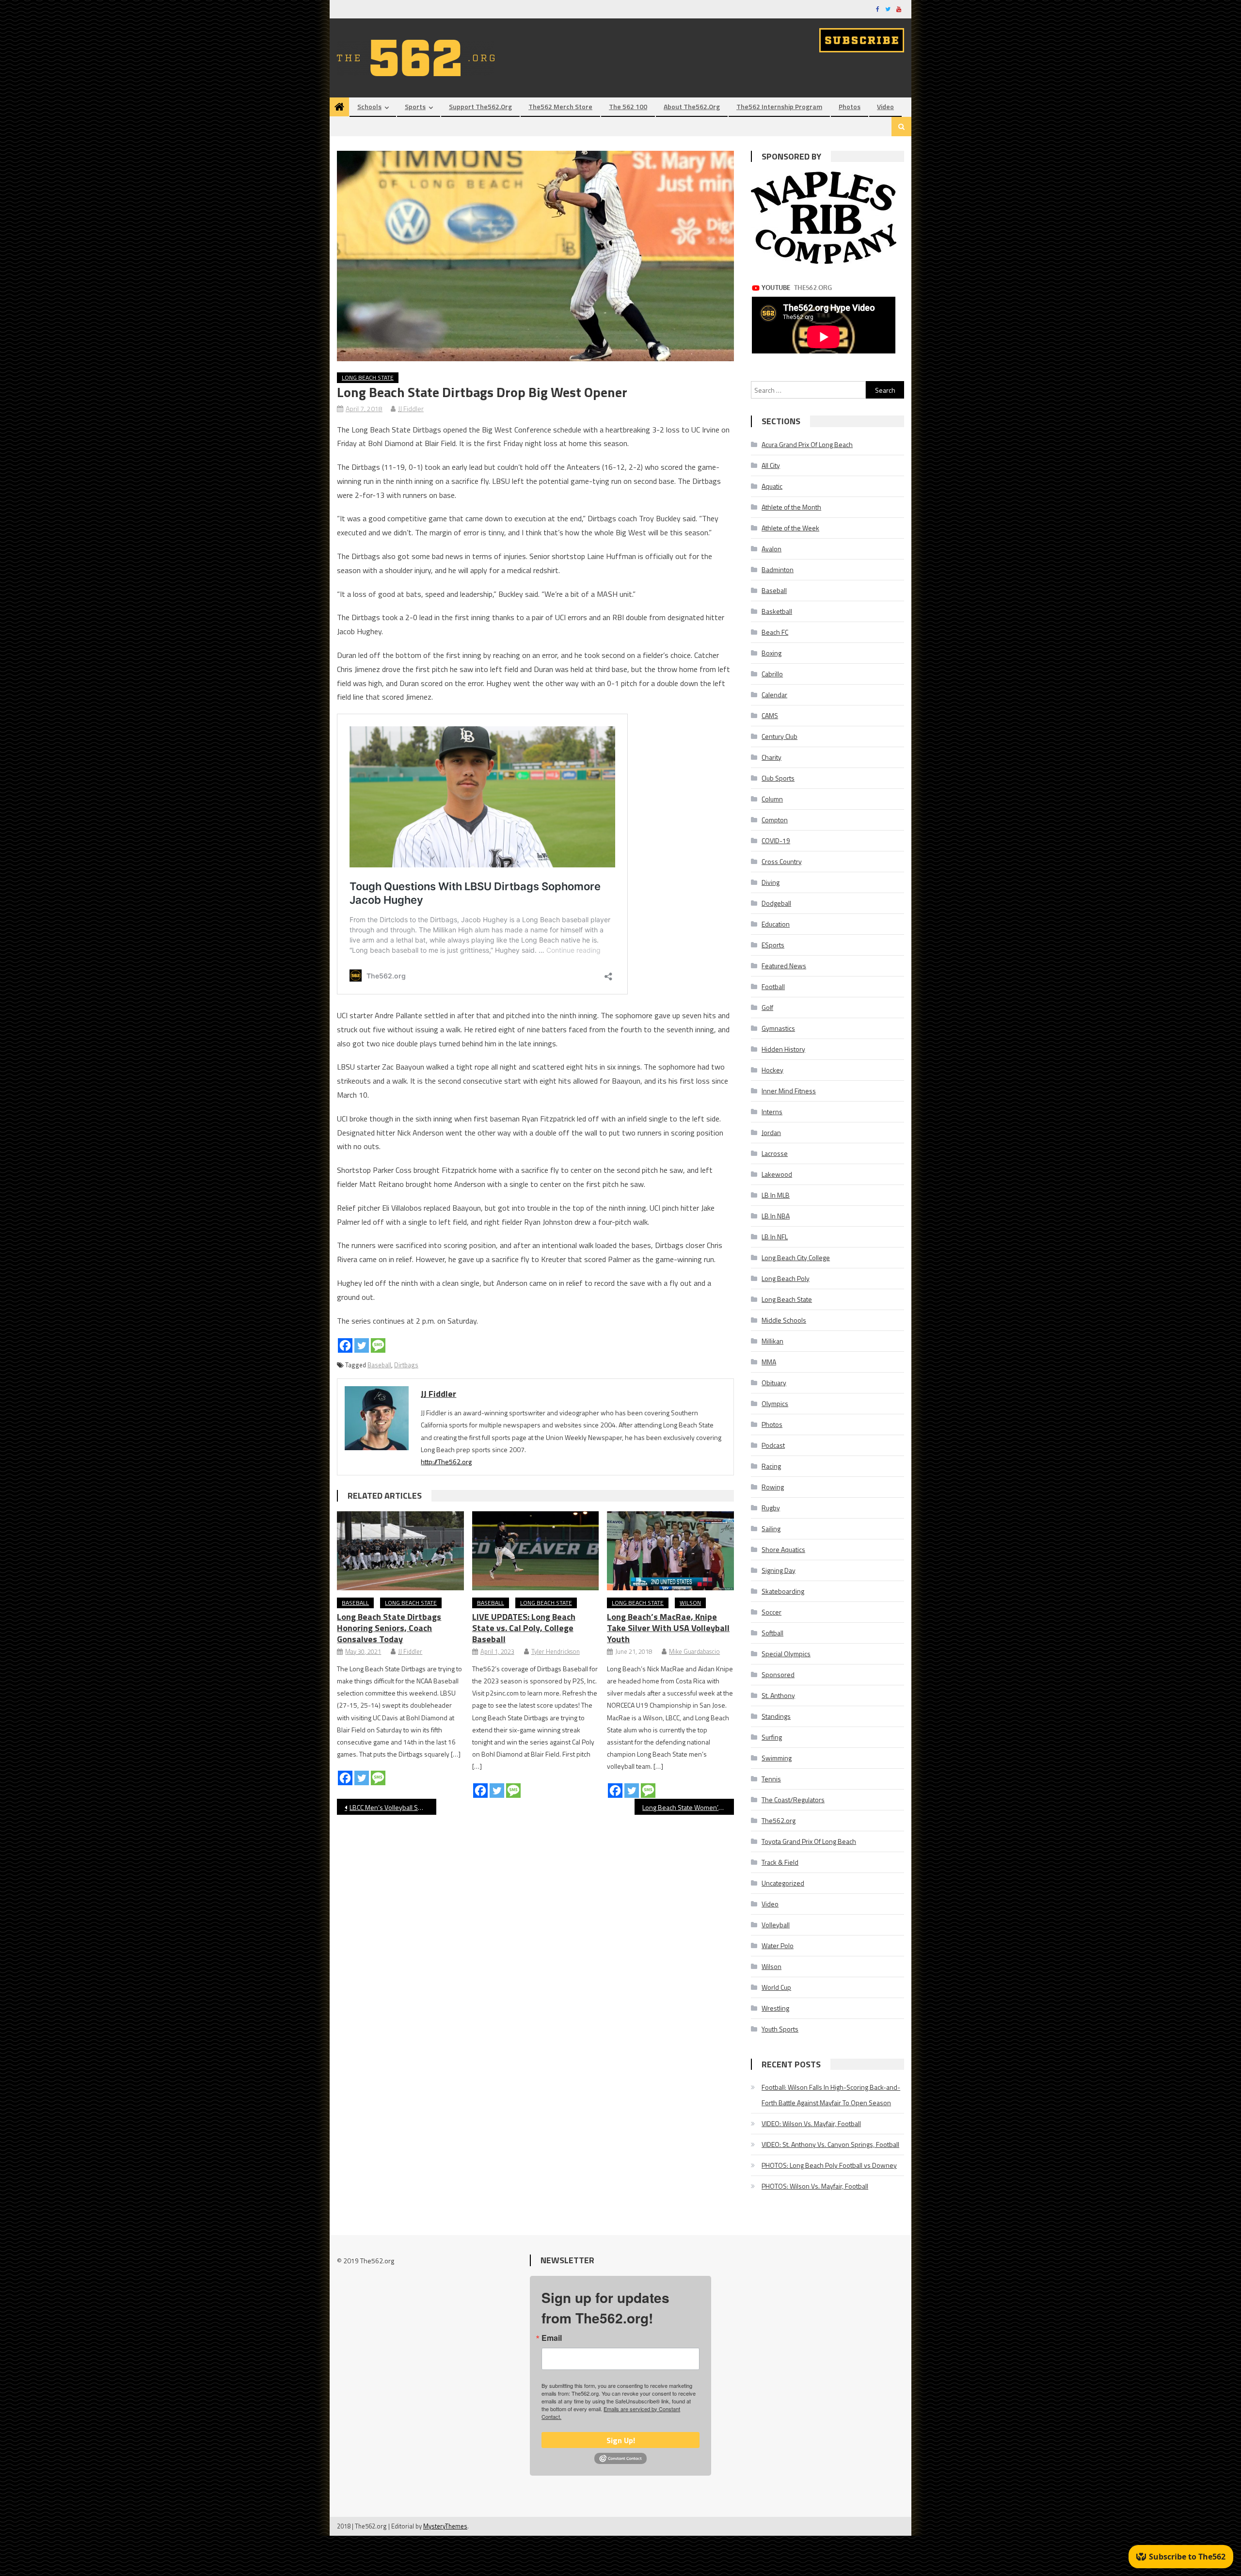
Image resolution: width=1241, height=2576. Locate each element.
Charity (772, 757)
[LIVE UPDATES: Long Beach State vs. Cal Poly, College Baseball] (536, 1551)
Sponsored (778, 1674)
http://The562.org (446, 1462)
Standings (776, 1716)
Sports (415, 106)
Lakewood (777, 1174)
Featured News (784, 966)
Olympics (775, 1403)
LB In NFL (775, 1237)
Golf (767, 1007)
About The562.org (692, 106)
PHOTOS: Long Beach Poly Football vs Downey (829, 2165)
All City (771, 465)
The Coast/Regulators (793, 1800)
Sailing (771, 1528)
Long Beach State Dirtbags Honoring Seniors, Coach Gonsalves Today (389, 1628)
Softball (772, 1633)
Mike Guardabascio (694, 1651)
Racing (771, 1466)
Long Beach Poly (786, 1278)
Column (772, 799)
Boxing (772, 653)
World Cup (776, 1987)
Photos (850, 106)
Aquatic (772, 486)
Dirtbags (406, 1365)
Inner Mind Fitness (789, 1091)
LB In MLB (776, 1195)
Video (885, 106)
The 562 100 (628, 106)
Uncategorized (783, 1883)
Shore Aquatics (783, 1549)
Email (552, 2338)
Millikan (772, 1341)
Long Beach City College (796, 1257)
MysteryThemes (445, 2526)
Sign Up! (621, 2440)
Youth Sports (780, 2029)
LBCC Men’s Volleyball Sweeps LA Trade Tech (393, 1807)
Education (776, 924)
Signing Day (779, 1570)
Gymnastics (778, 1028)
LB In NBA (776, 1216)
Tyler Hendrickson (556, 1651)
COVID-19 (776, 840)
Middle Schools (784, 1320)
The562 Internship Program (779, 106)
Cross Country (782, 861)
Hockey (772, 1070)
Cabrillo (772, 674)
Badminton (778, 569)
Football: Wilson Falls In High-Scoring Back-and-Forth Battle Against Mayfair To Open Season (831, 2095)
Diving (771, 882)
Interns (772, 1112)
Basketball (777, 611)
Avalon (772, 549)
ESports (773, 945)
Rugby (771, 1508)
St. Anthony (778, 1695)
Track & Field (780, 1862)
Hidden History (783, 1049)
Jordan (771, 1132)
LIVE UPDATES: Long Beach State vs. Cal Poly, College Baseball (524, 1628)
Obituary (774, 1383)
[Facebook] (345, 1345)
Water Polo (778, 1945)
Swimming (777, 1758)
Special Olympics (786, 1654)
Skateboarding (783, 1591)
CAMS (770, 715)
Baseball (379, 1365)
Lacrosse (775, 1153)
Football (773, 986)
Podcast (773, 1445)
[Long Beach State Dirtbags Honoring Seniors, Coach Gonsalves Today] (400, 1551)
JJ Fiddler (411, 408)
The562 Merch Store (560, 106)
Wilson (690, 1603)
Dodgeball (776, 903)
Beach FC (775, 632)
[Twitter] (362, 1345)
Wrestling (775, 2008)
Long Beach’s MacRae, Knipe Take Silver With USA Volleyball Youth (668, 1628)
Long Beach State (368, 377)
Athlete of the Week (790, 528)
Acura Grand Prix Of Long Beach (807, 444)
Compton (775, 820)
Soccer (772, 1612)
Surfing (772, 1737)
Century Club (780, 736)
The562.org (779, 1820)
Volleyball (776, 1925)
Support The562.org (480, 106)
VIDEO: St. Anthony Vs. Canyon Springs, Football (830, 2144)
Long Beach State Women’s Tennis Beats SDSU (688, 1807)
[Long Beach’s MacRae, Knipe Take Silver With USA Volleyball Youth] (670, 1551)
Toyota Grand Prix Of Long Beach (809, 1841)
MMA (769, 1362)
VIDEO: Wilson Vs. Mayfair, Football (811, 2123)
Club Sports (778, 778)
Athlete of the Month (791, 507)
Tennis (771, 1779)
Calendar (774, 695)
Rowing (773, 1487)
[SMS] (378, 1345)
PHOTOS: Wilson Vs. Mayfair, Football (815, 2186)
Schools (369, 106)
